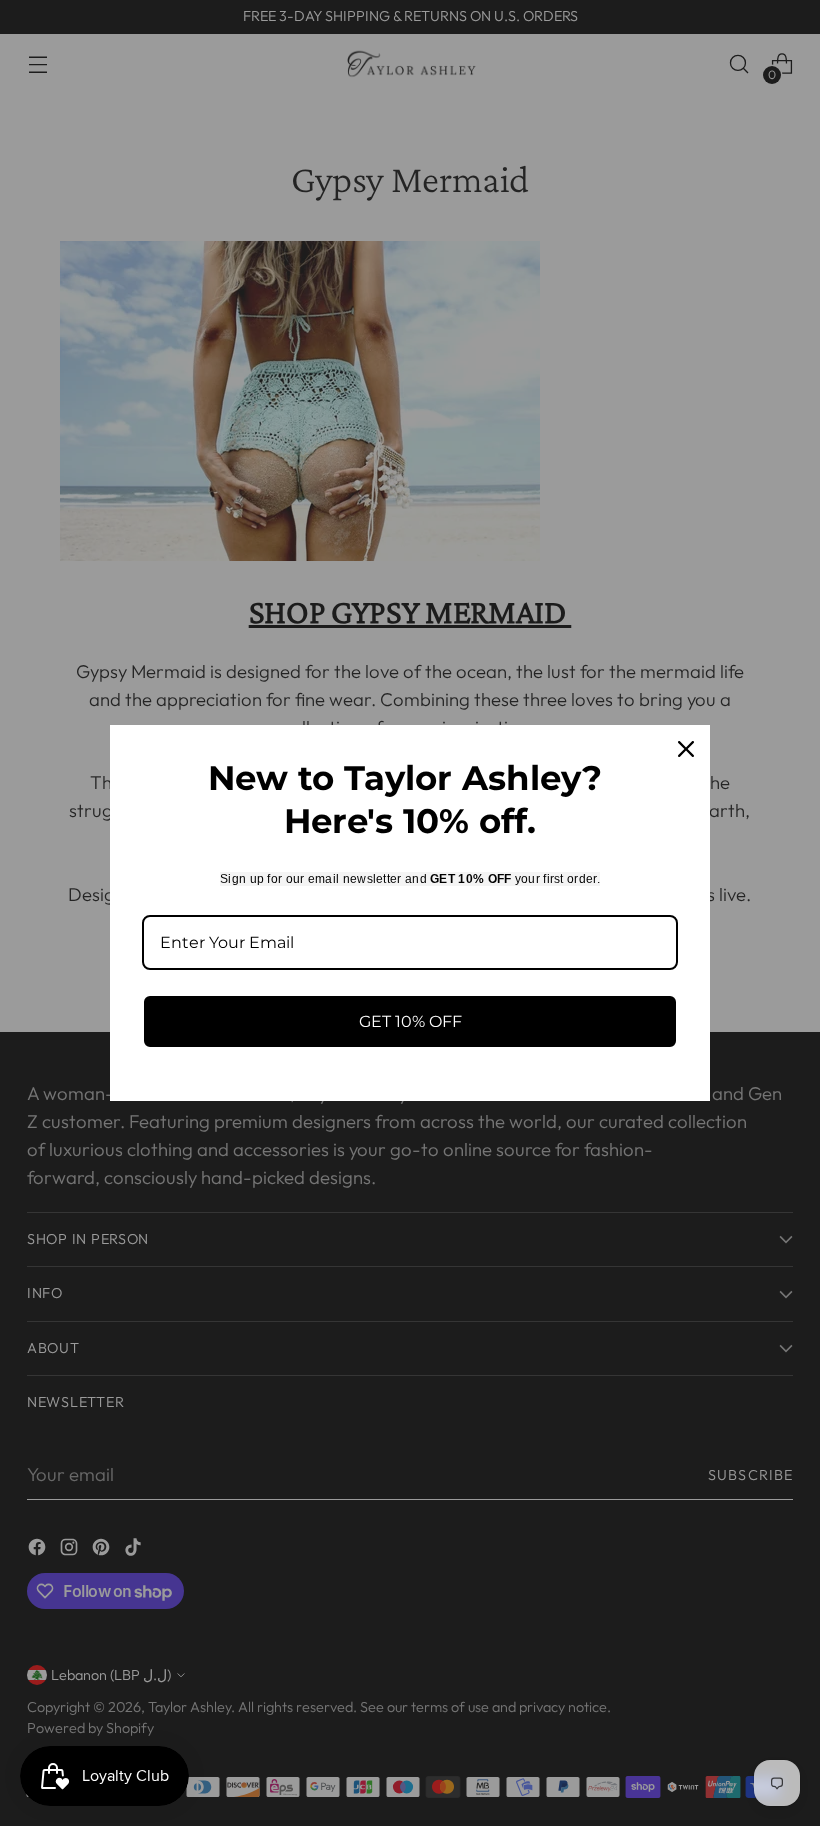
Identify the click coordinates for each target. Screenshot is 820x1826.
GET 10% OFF (410, 1021)
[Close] (686, 749)
